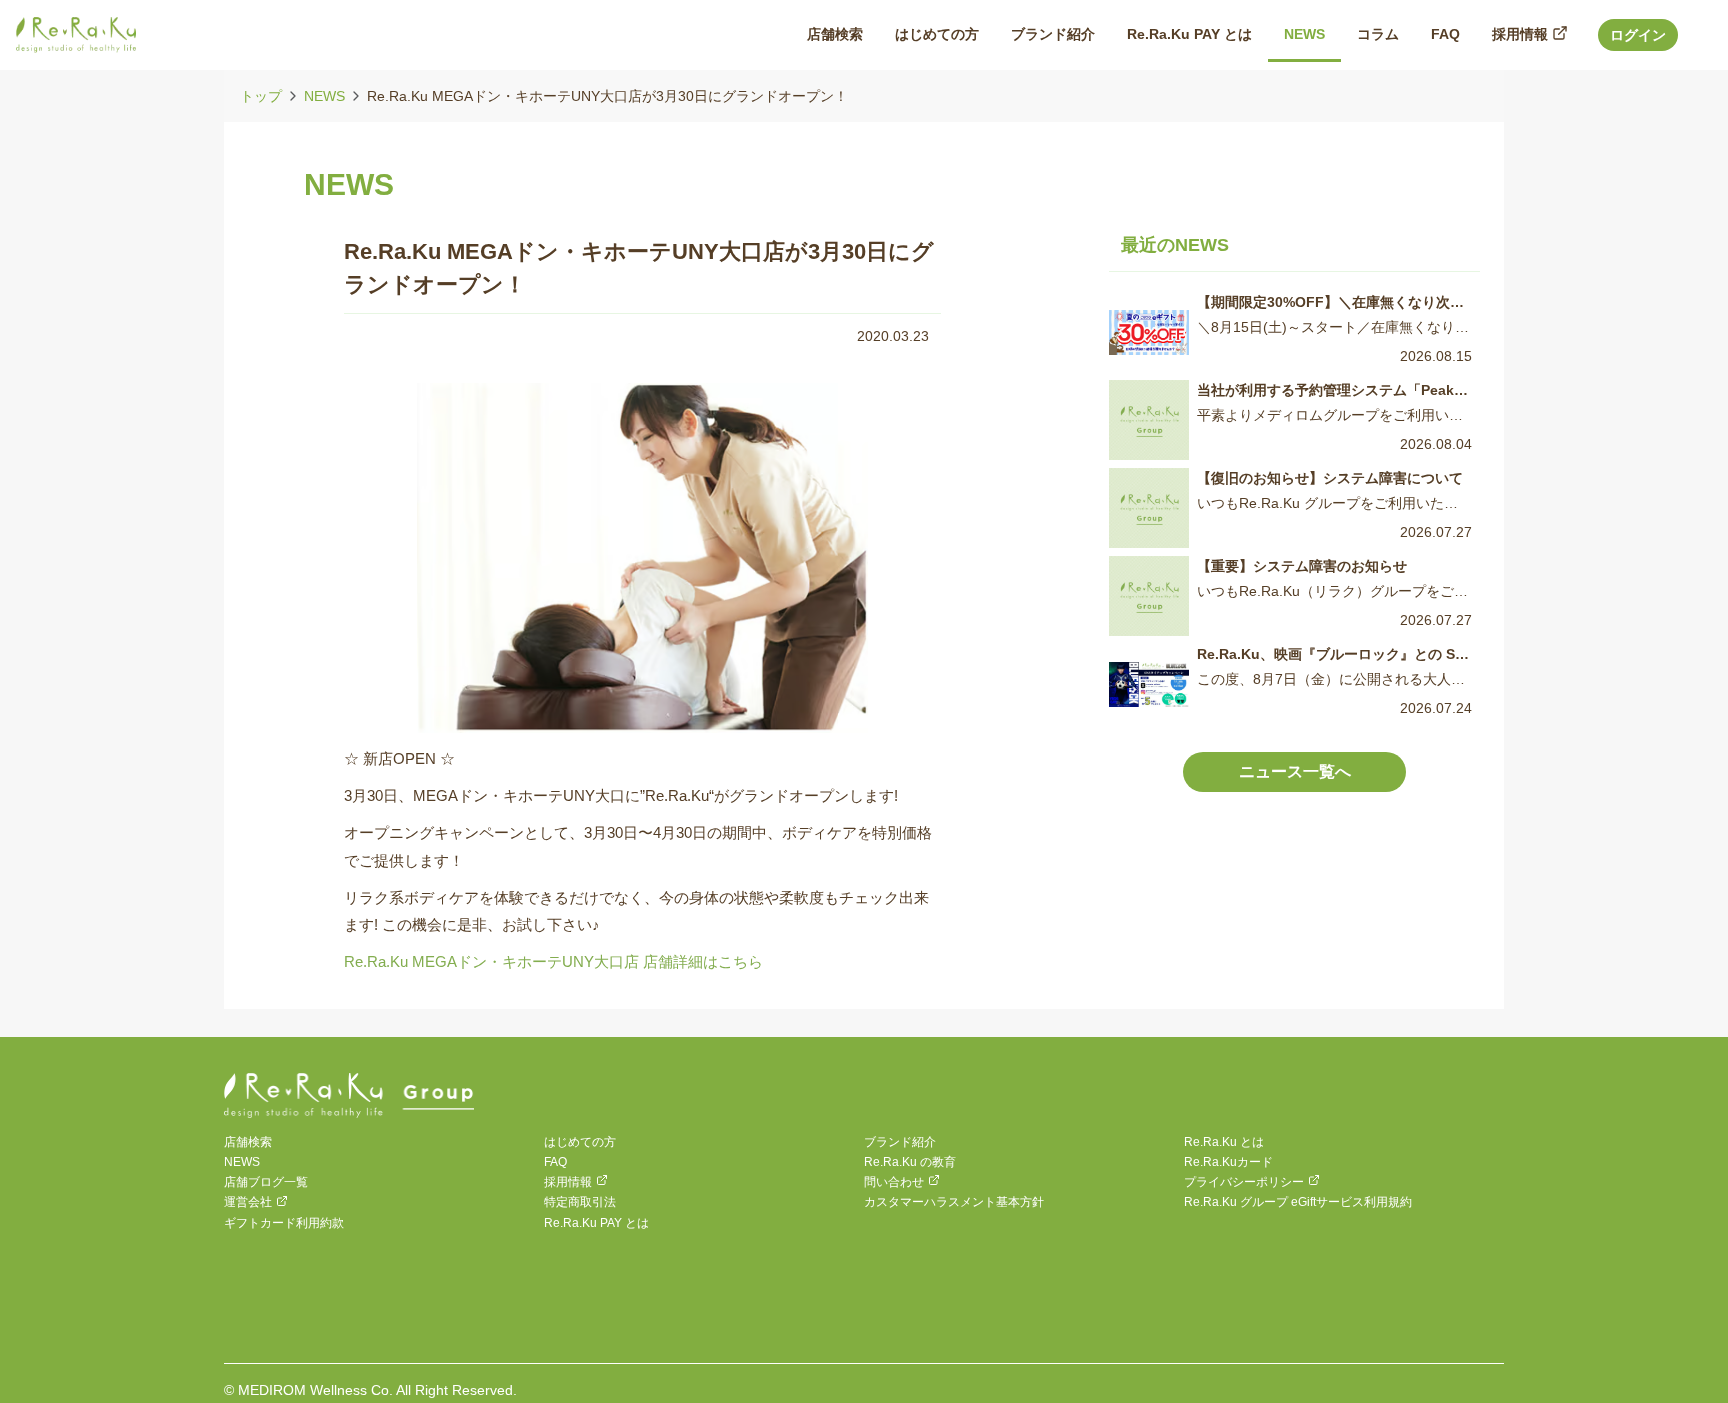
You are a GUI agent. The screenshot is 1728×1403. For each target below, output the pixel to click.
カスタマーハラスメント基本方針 (954, 1202)
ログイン (1638, 35)
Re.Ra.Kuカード (1228, 1162)
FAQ (555, 1162)
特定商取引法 (580, 1202)
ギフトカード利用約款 (284, 1223)
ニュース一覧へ (1295, 771)
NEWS (324, 96)
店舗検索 (248, 1142)
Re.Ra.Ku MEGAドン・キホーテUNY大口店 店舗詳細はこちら (553, 961)
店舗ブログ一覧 (266, 1182)
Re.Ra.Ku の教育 (910, 1162)
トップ (261, 96)
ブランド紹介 (900, 1142)
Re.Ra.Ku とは (1224, 1142)
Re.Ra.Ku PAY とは (596, 1223)
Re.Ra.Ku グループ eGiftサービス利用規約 (1298, 1202)
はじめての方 (580, 1142)
